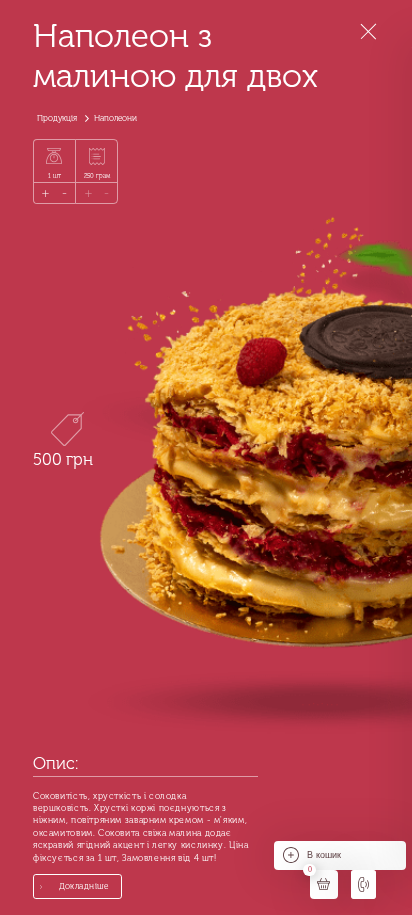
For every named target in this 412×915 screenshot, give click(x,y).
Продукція (57, 118)
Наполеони (115, 118)
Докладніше (84, 886)
